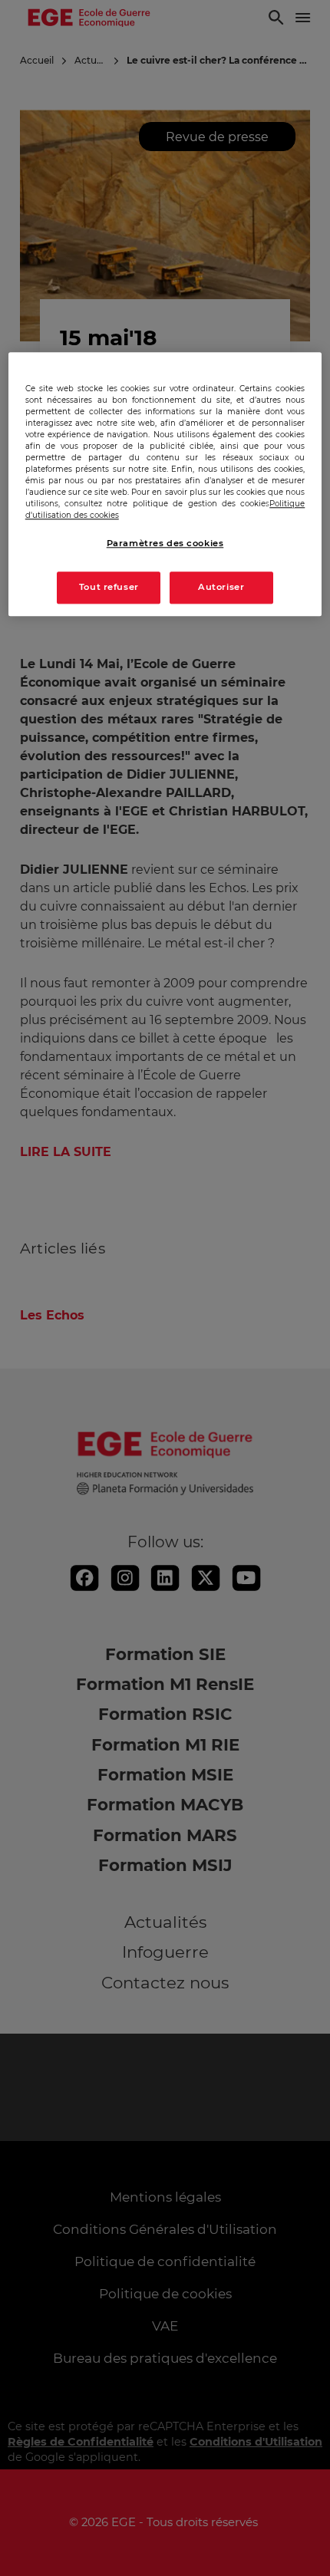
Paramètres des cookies (165, 543)
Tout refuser (109, 587)
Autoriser (221, 587)
